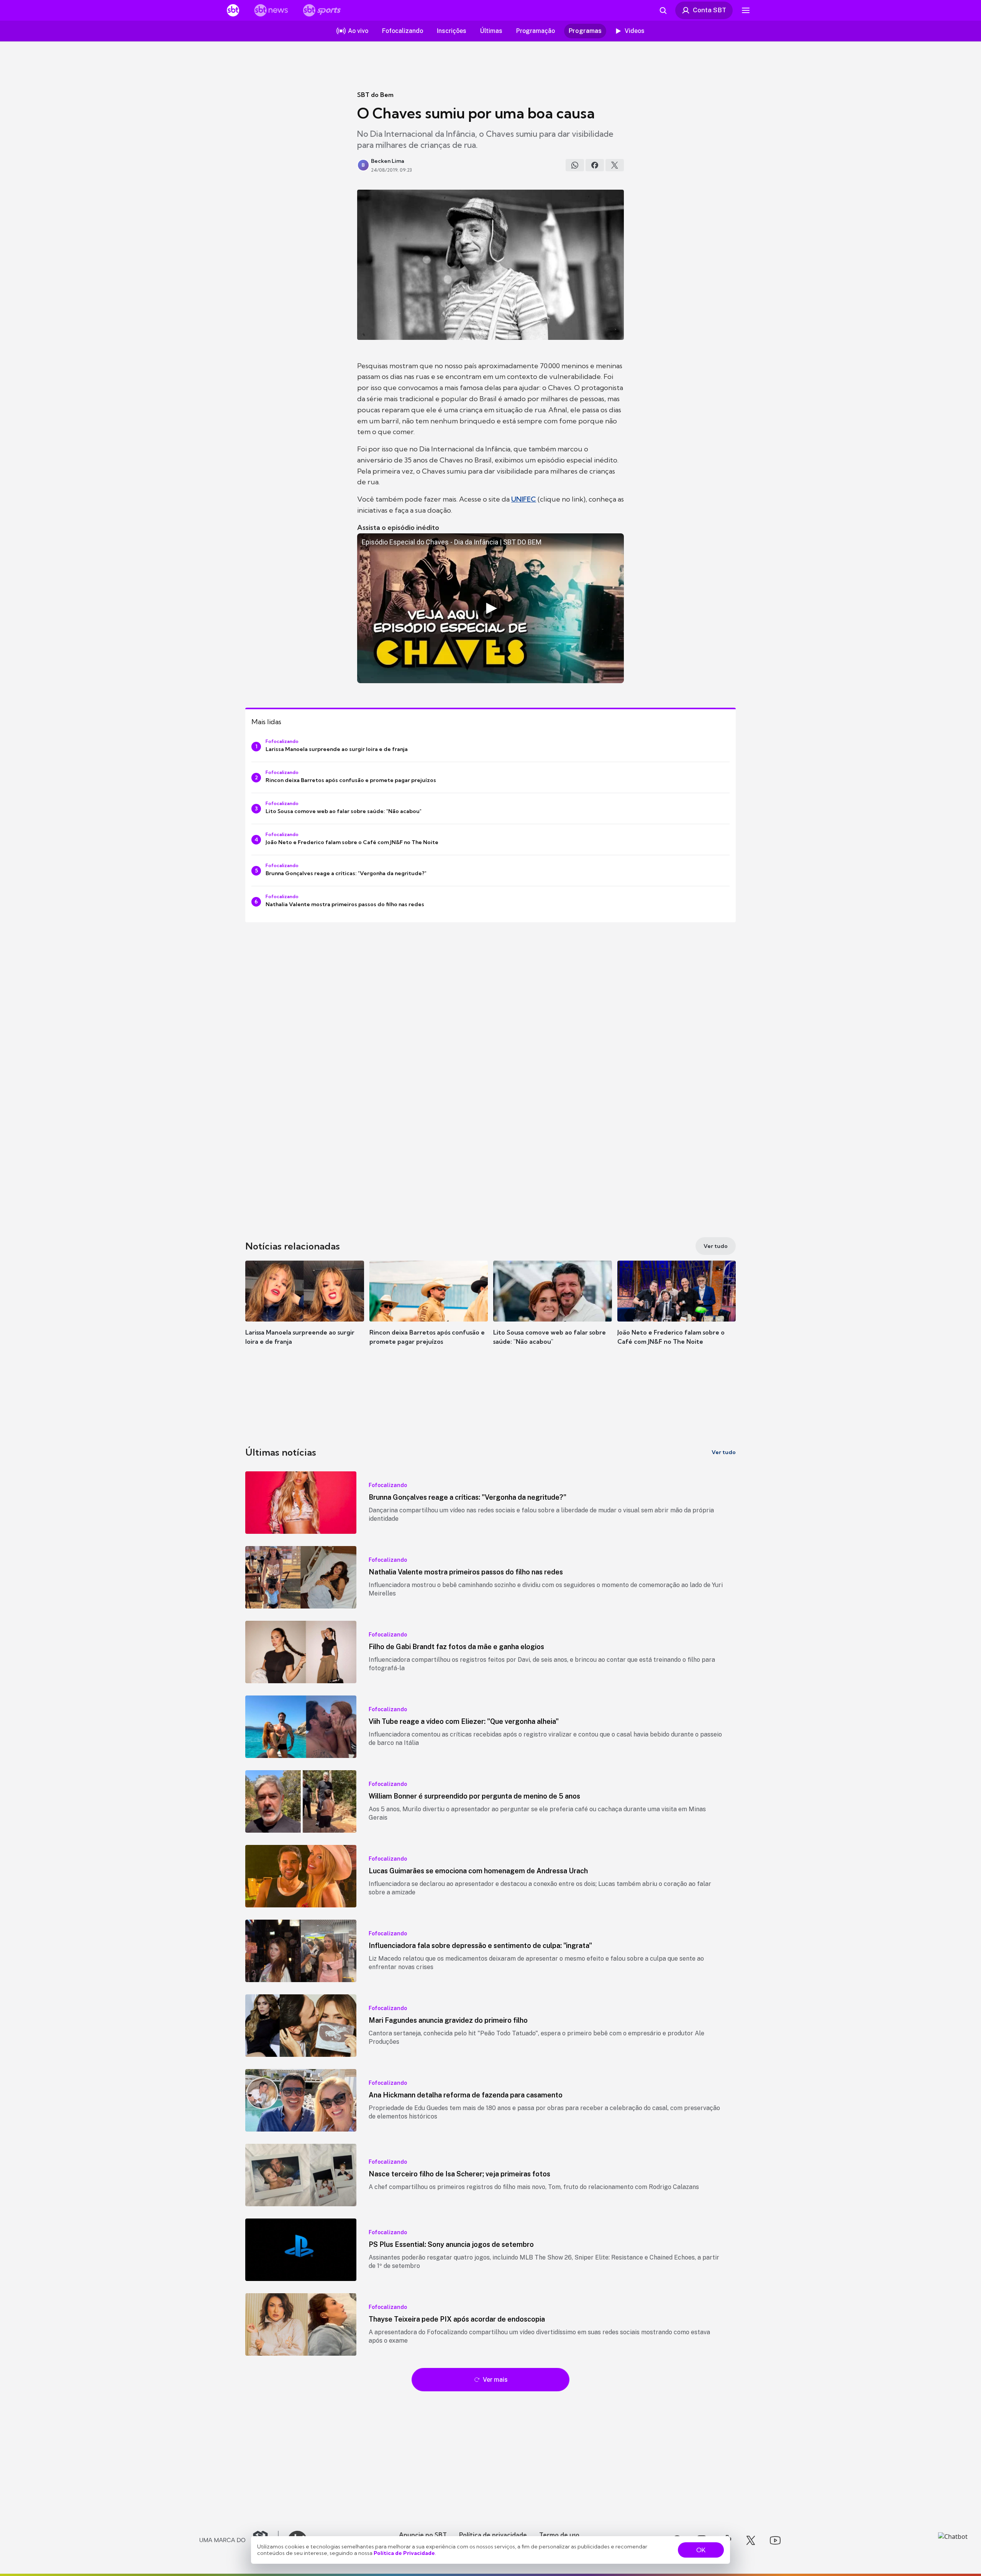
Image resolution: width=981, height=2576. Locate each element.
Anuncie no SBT (423, 2535)
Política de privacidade (493, 2535)
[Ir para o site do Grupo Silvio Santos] (239, 2540)
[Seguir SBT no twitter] (751, 2540)
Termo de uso (559, 2535)
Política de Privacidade (404, 2553)
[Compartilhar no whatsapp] (575, 165)
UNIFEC (524, 499)
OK (701, 2550)
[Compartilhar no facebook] (595, 165)
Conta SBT (710, 10)
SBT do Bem (375, 95)
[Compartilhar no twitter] (615, 165)
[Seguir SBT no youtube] (775, 2540)
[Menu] (746, 10)
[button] (305, 1314)
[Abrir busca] (663, 10)
